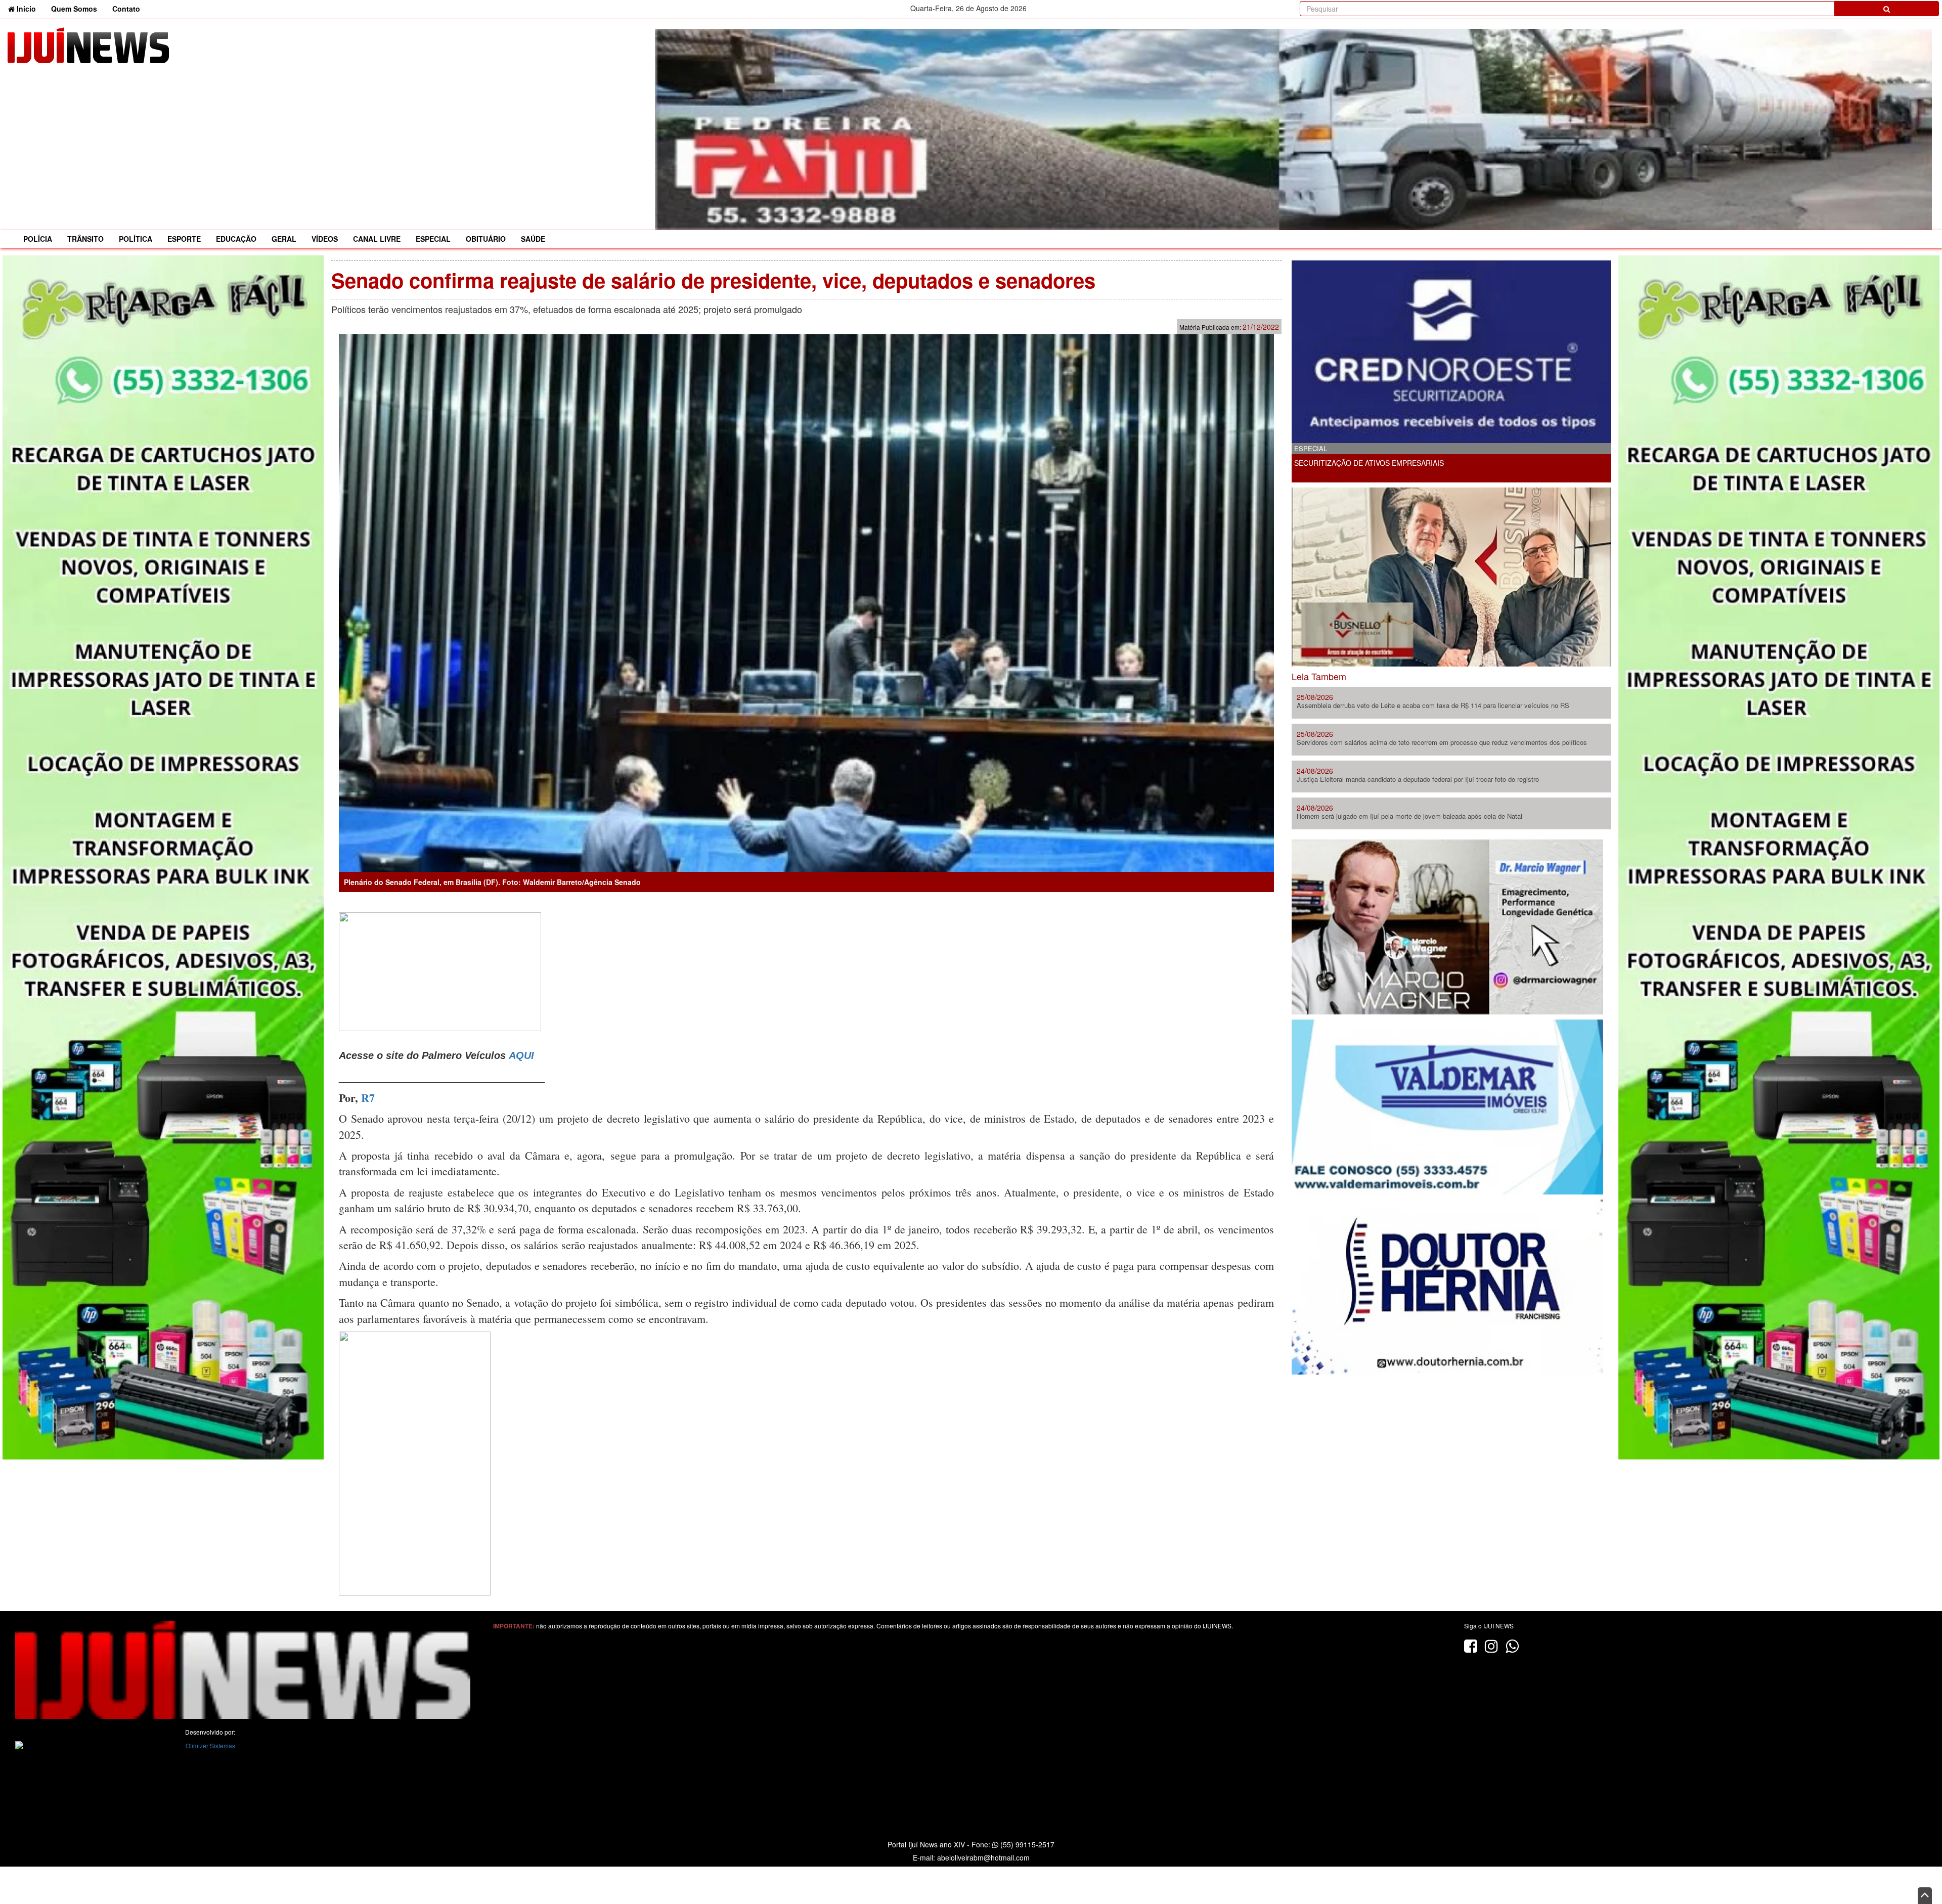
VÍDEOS (325, 239)
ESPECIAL (433, 239)
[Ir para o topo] (1925, 1896)
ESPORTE (184, 239)
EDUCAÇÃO (236, 239)
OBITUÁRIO (486, 239)
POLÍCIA (38, 239)
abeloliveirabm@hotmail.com (983, 1857)
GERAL (284, 239)
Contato (126, 9)
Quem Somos (74, 9)
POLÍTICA (136, 239)
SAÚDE (533, 239)
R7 (368, 1098)
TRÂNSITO (85, 239)
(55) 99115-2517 (1026, 1844)
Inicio (29, 8)
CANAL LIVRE (377, 239)
